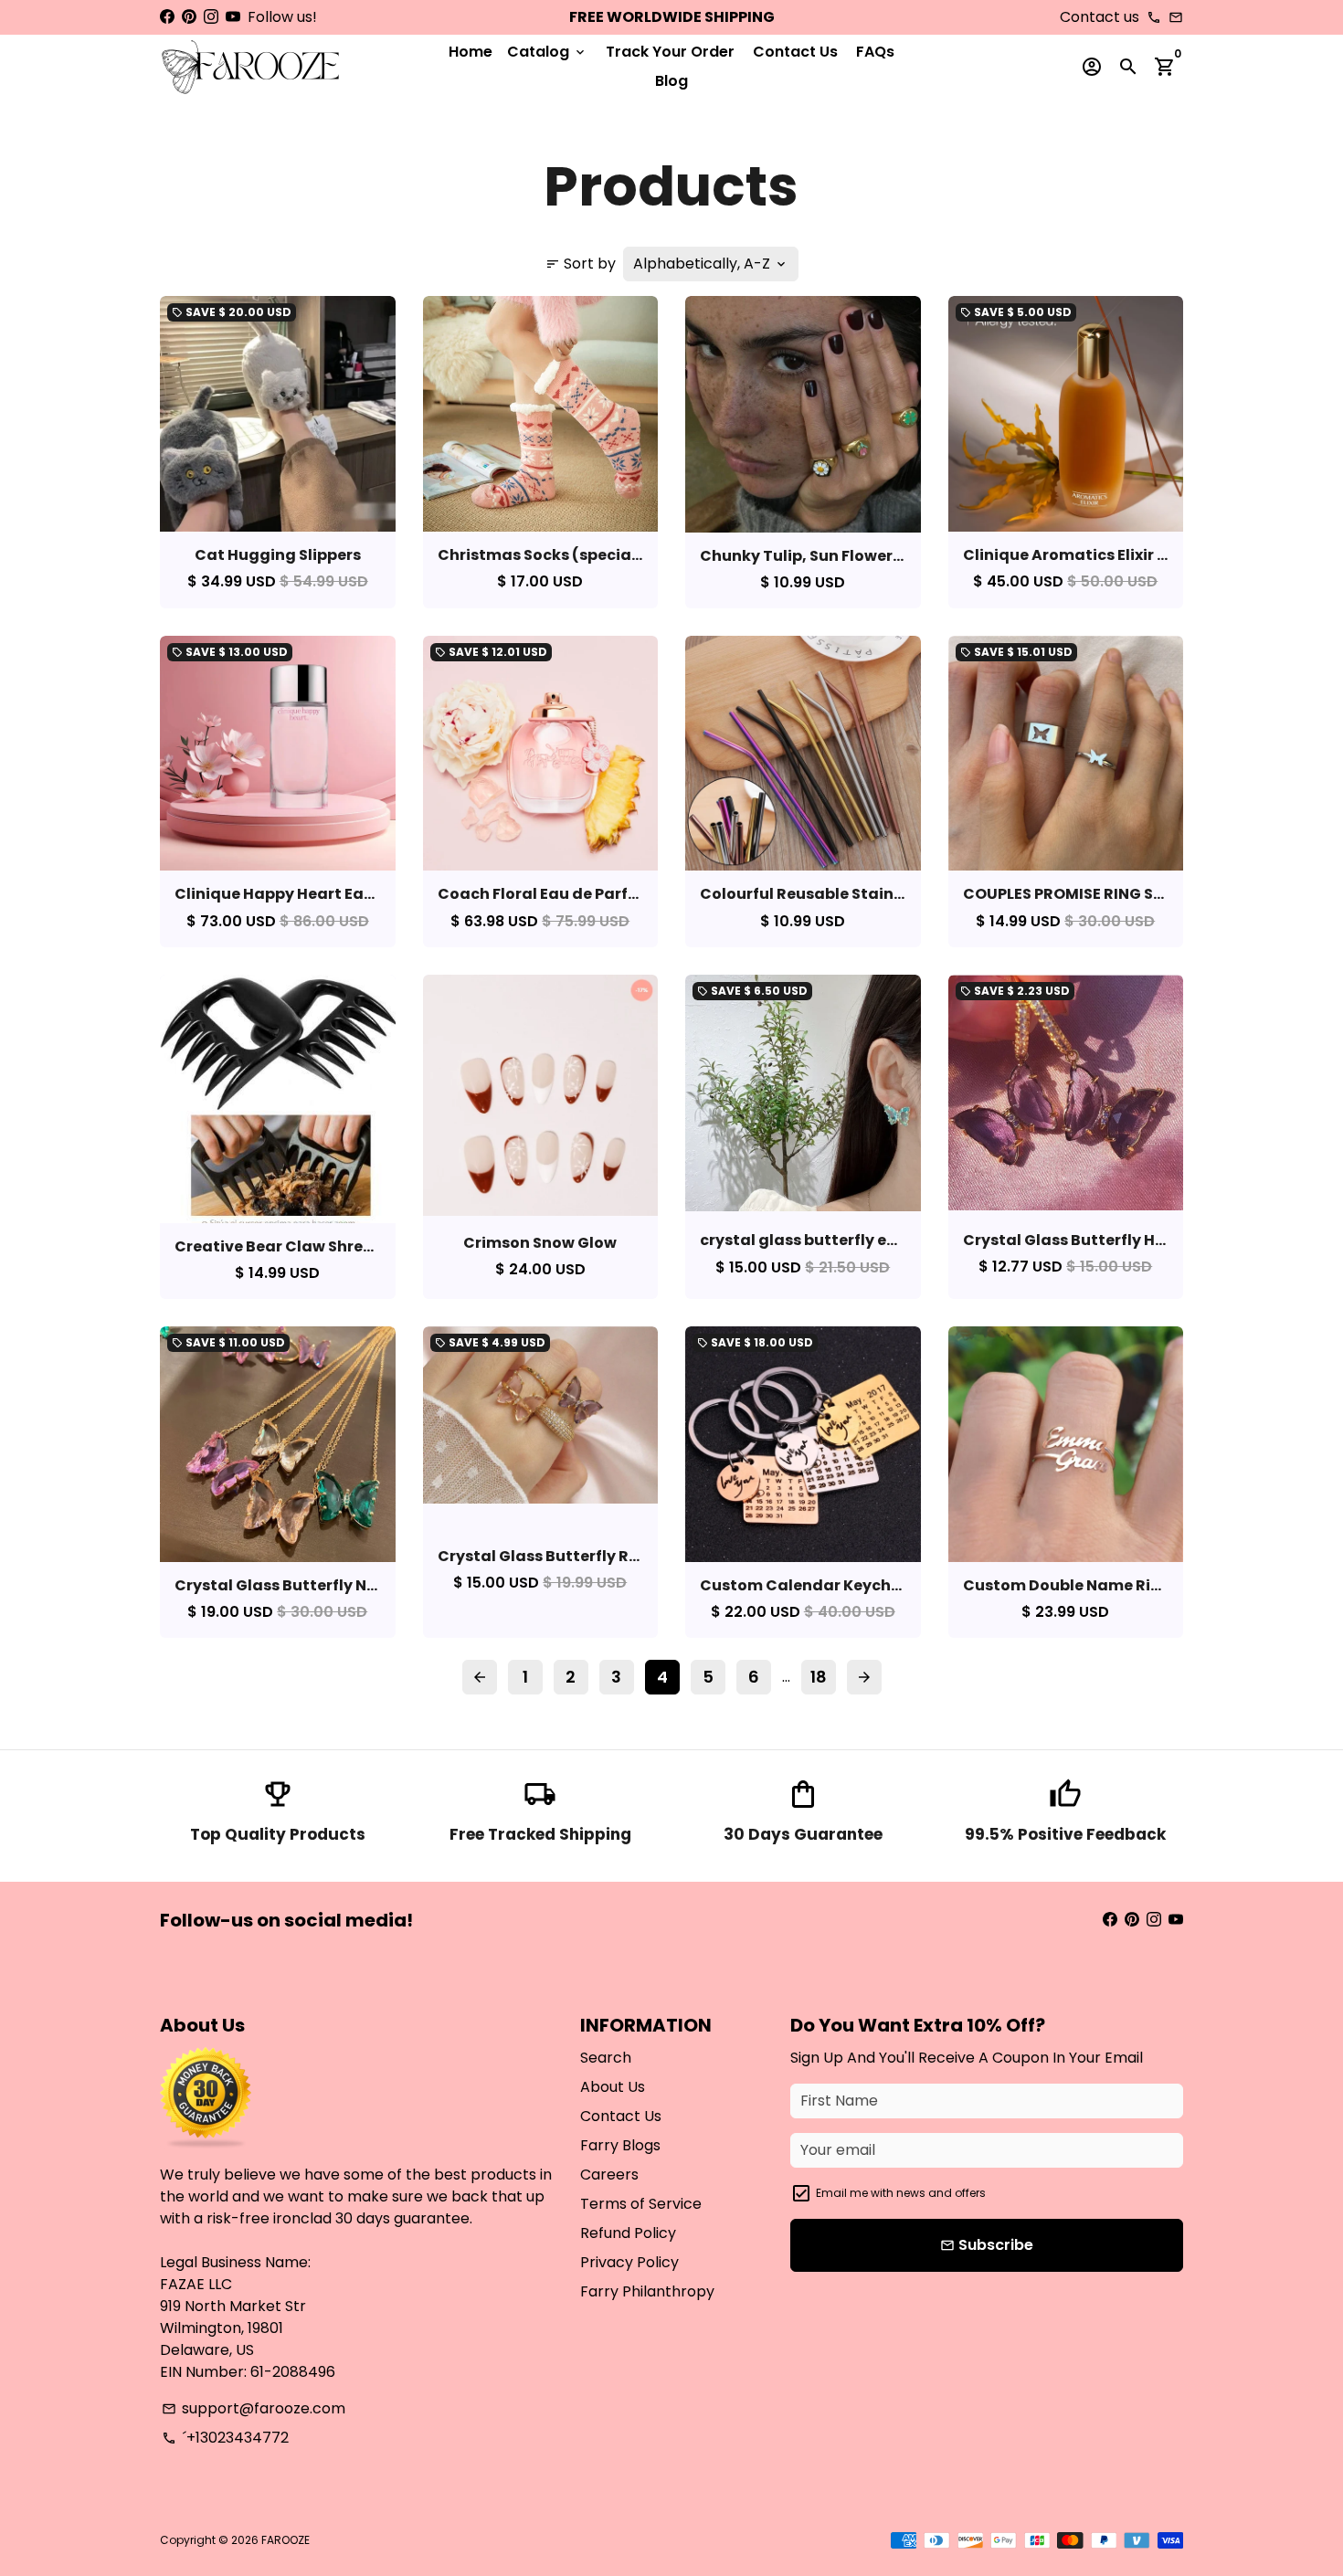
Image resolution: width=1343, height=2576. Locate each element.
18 (819, 1677)
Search (606, 2058)
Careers (609, 2175)
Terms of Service (641, 2204)
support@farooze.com (254, 2408)
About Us (613, 2087)
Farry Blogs (620, 2145)
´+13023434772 (225, 2438)
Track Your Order (670, 52)
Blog (671, 81)
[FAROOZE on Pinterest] (189, 17)
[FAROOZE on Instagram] (211, 17)
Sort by (581, 264)
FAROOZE (286, 2540)
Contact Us (795, 52)
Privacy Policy (629, 2262)
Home (471, 52)
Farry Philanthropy (647, 2291)
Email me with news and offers (901, 2193)
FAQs (875, 52)
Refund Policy (628, 2233)
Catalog (547, 52)
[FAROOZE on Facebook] (167, 17)
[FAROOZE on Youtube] (233, 17)
